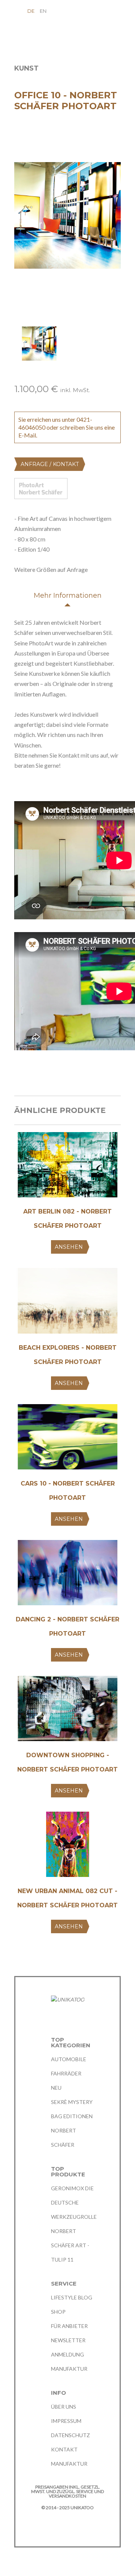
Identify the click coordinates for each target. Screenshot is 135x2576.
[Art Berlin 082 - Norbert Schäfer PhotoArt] (67, 1168)
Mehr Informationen (68, 596)
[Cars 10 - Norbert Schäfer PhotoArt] (67, 1439)
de (31, 11)
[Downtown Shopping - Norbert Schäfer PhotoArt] (67, 1711)
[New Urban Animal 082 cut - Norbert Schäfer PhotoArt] (67, 1847)
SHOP (58, 2312)
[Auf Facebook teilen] (18, 1074)
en (43, 11)
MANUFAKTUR (69, 2369)
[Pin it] (46, 1074)
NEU (56, 2088)
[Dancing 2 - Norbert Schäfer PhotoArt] (67, 1575)
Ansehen (69, 1247)
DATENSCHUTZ (70, 2435)
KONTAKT (64, 2449)
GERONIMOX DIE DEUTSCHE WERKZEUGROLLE (74, 2202)
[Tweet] (32, 1074)
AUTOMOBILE (69, 2059)
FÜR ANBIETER (69, 2326)
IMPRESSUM (66, 2421)
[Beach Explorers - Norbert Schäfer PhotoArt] (67, 1303)
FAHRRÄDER (66, 2073)
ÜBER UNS (64, 2407)
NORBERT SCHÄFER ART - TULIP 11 (70, 2245)
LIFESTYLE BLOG (72, 2297)
